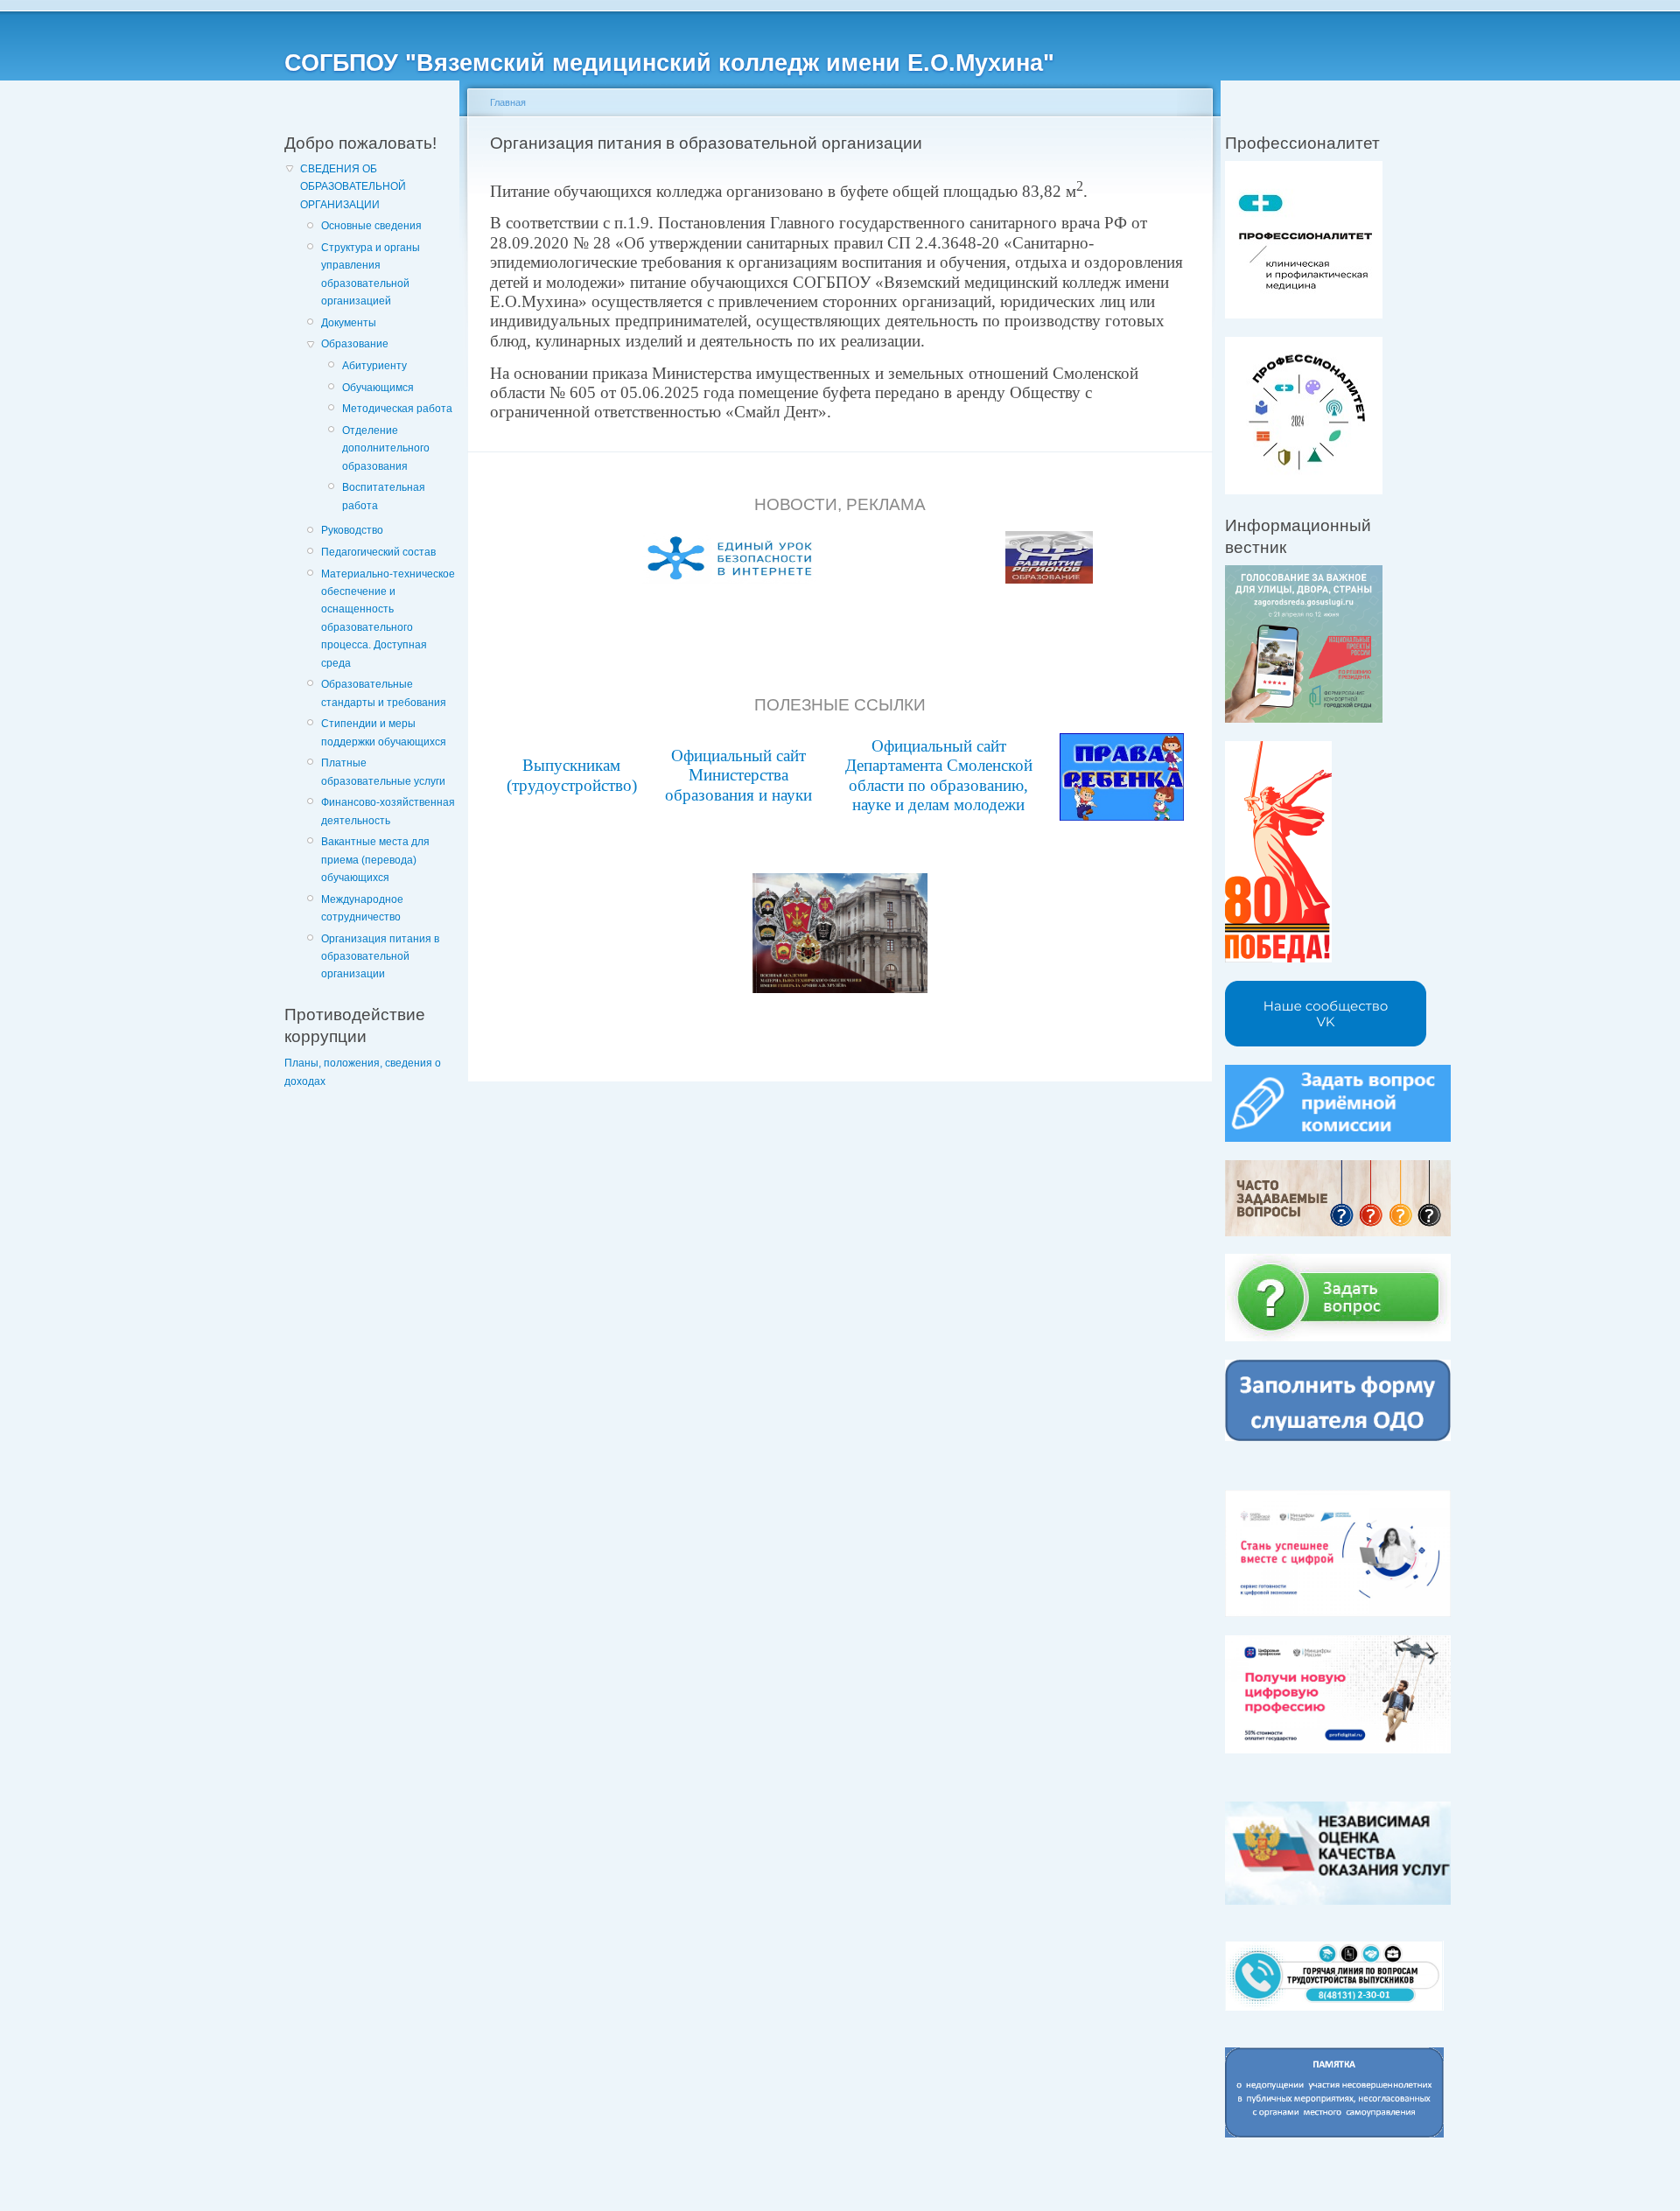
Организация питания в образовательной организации (380, 957)
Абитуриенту (374, 366)
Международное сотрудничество (362, 908)
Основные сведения (371, 226)
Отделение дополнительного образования (386, 448)
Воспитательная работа (384, 496)
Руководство (352, 530)
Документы (349, 323)
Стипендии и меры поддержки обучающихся (384, 732)
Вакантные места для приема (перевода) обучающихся (375, 860)
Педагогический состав (378, 552)
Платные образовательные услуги (383, 772)
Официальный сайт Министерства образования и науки (738, 775)
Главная (508, 102)
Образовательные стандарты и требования (384, 693)
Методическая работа (397, 409)
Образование (355, 344)
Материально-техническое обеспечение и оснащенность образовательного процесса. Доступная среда (388, 619)
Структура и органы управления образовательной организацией (371, 274)
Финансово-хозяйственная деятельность (388, 811)
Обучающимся (378, 388)
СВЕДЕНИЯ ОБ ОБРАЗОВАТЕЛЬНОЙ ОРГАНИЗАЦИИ (353, 187)
